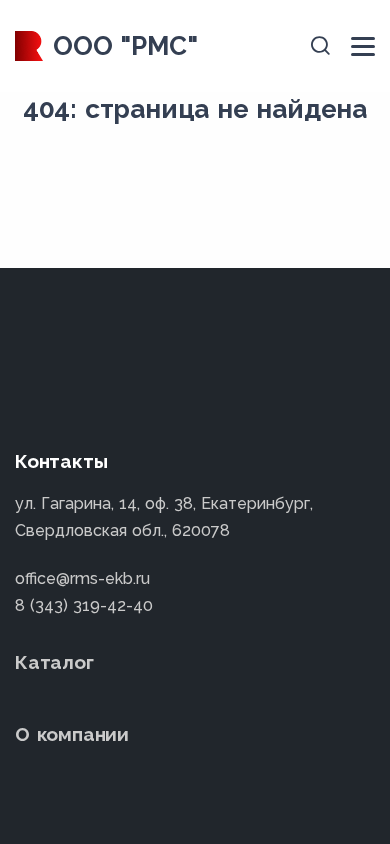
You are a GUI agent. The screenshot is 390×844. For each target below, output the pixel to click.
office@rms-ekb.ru (82, 578)
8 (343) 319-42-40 (84, 605)
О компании (72, 734)
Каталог (54, 662)
